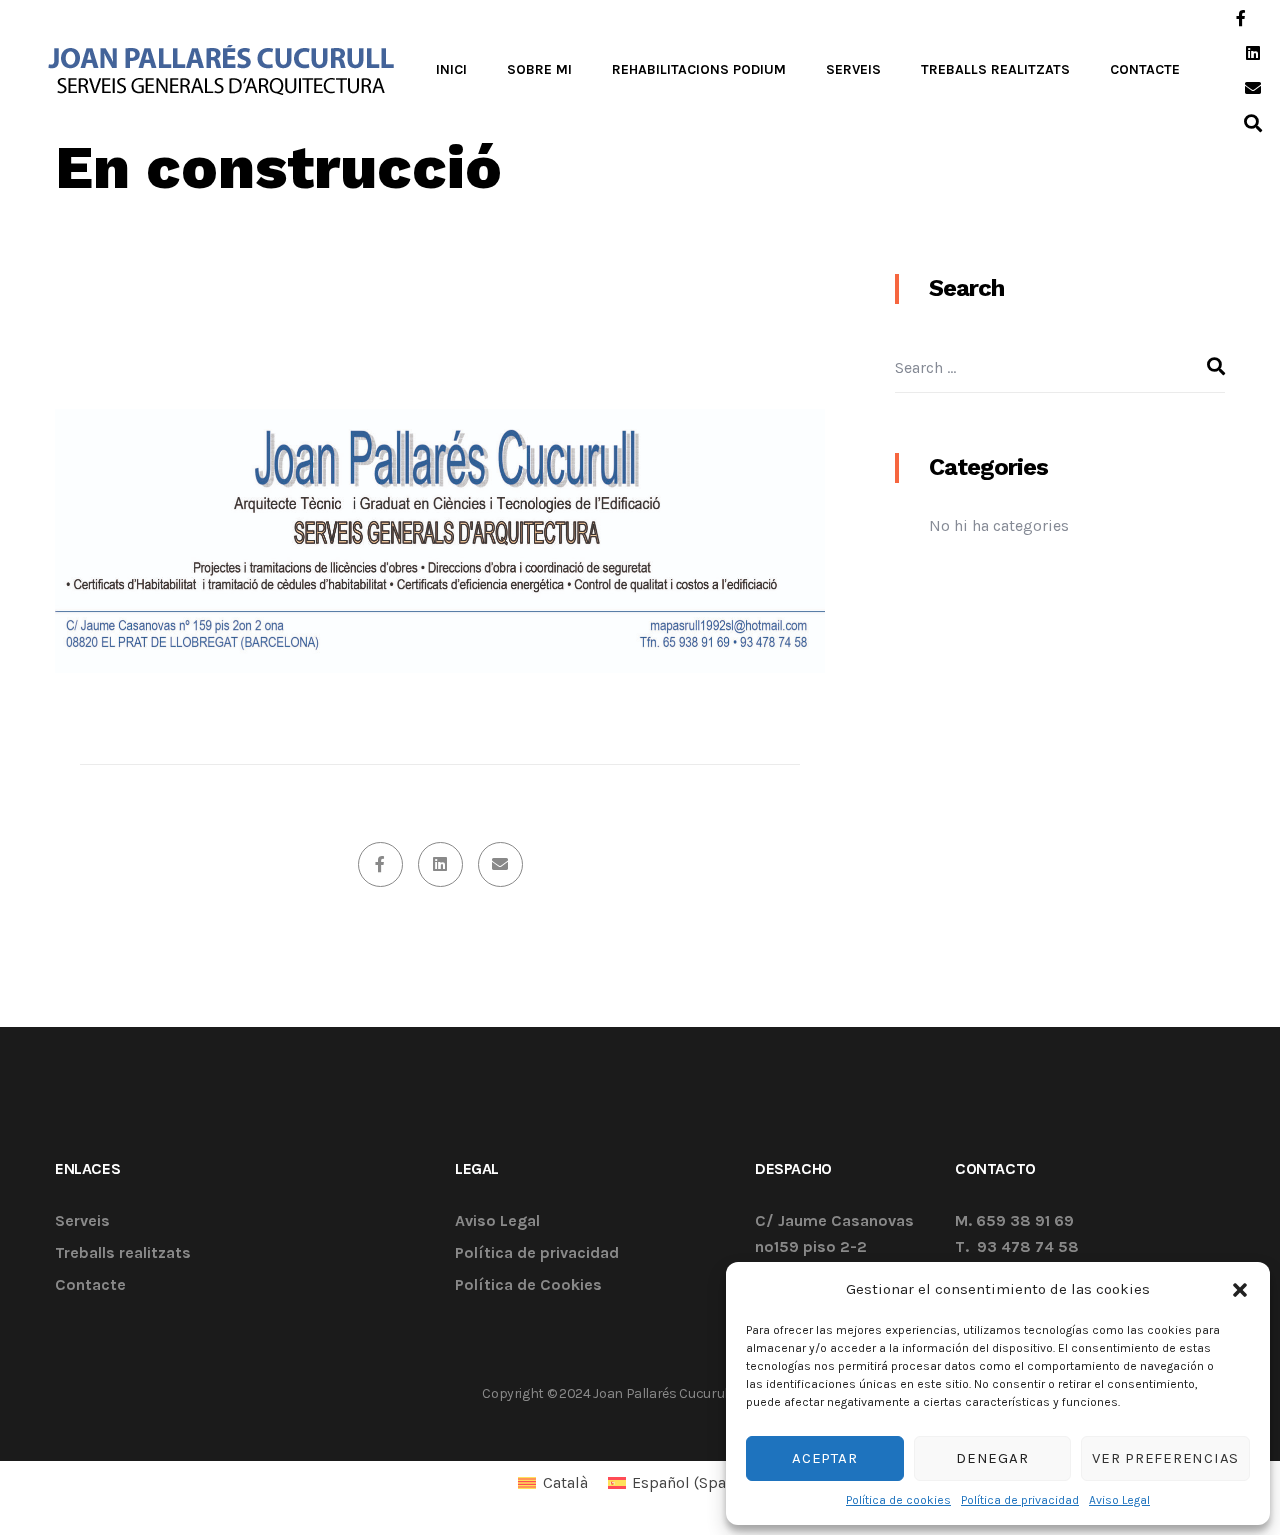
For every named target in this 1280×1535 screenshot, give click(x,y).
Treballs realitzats (123, 1253)
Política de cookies (898, 1500)
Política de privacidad (1020, 1500)
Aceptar (824, 1458)
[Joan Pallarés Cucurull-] (221, 70)
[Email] (500, 864)
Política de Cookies (528, 1285)
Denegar (992, 1458)
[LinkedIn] (440, 864)
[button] (1240, 1289)
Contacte (90, 1285)
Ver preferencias (1165, 1458)
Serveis (82, 1221)
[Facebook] (380, 864)
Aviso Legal (1119, 1500)
